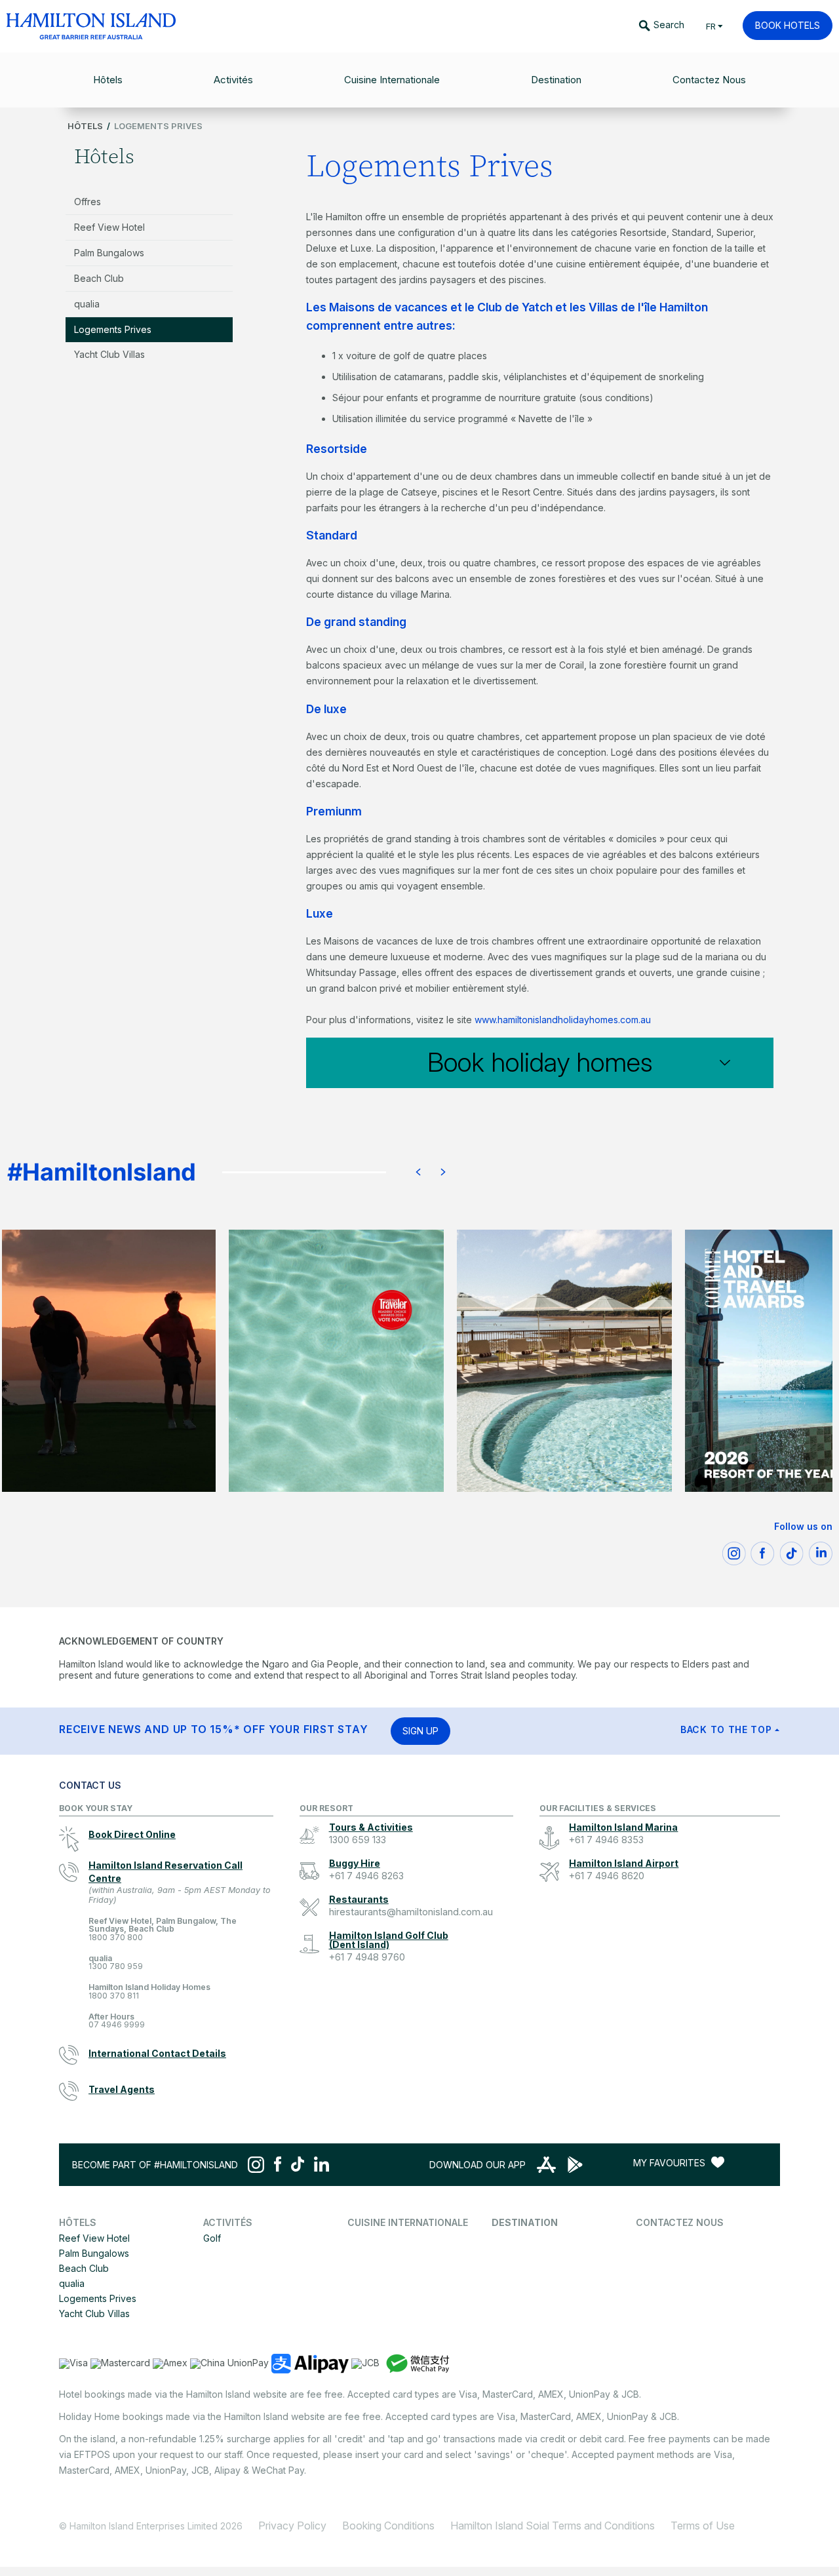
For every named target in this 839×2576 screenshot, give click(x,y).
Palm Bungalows (109, 253)
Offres (88, 202)
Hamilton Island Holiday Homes (149, 1992)
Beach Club (99, 278)
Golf (212, 2238)
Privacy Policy (292, 2526)
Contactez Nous (680, 2222)
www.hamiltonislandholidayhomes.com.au (563, 1020)
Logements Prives (113, 329)
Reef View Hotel (109, 227)
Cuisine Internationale (408, 2222)
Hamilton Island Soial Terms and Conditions (553, 2526)
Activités (228, 2222)
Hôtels (85, 126)
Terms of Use (703, 2526)
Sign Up (420, 1731)
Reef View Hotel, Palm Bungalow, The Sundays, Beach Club (163, 1929)
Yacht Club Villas (109, 354)
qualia (87, 304)
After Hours (117, 2021)
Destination (525, 2222)
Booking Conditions (388, 2526)
